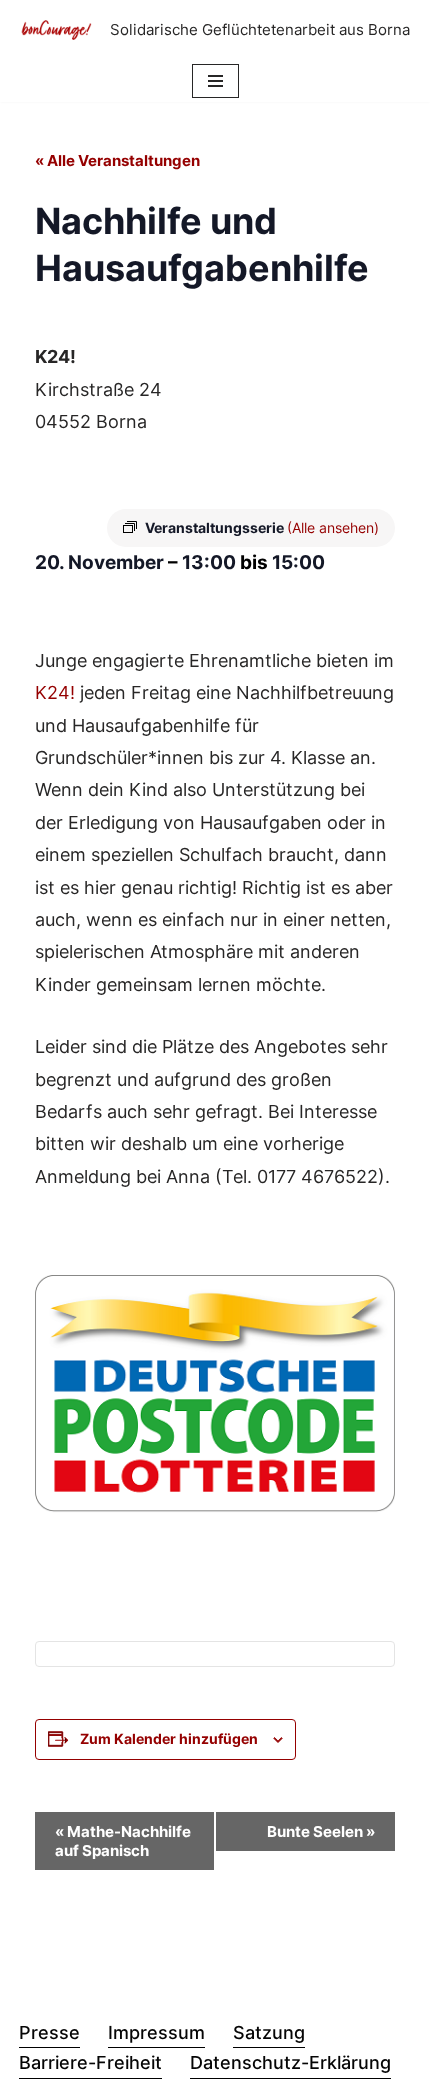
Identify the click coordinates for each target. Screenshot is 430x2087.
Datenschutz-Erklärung (290, 2062)
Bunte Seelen (321, 1831)
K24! (55, 692)
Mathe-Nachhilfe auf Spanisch (123, 1841)
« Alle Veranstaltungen (117, 160)
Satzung (269, 2032)
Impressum (156, 2032)
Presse (49, 2032)
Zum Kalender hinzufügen (169, 1738)
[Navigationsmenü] (215, 81)
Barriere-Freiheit (90, 2062)
